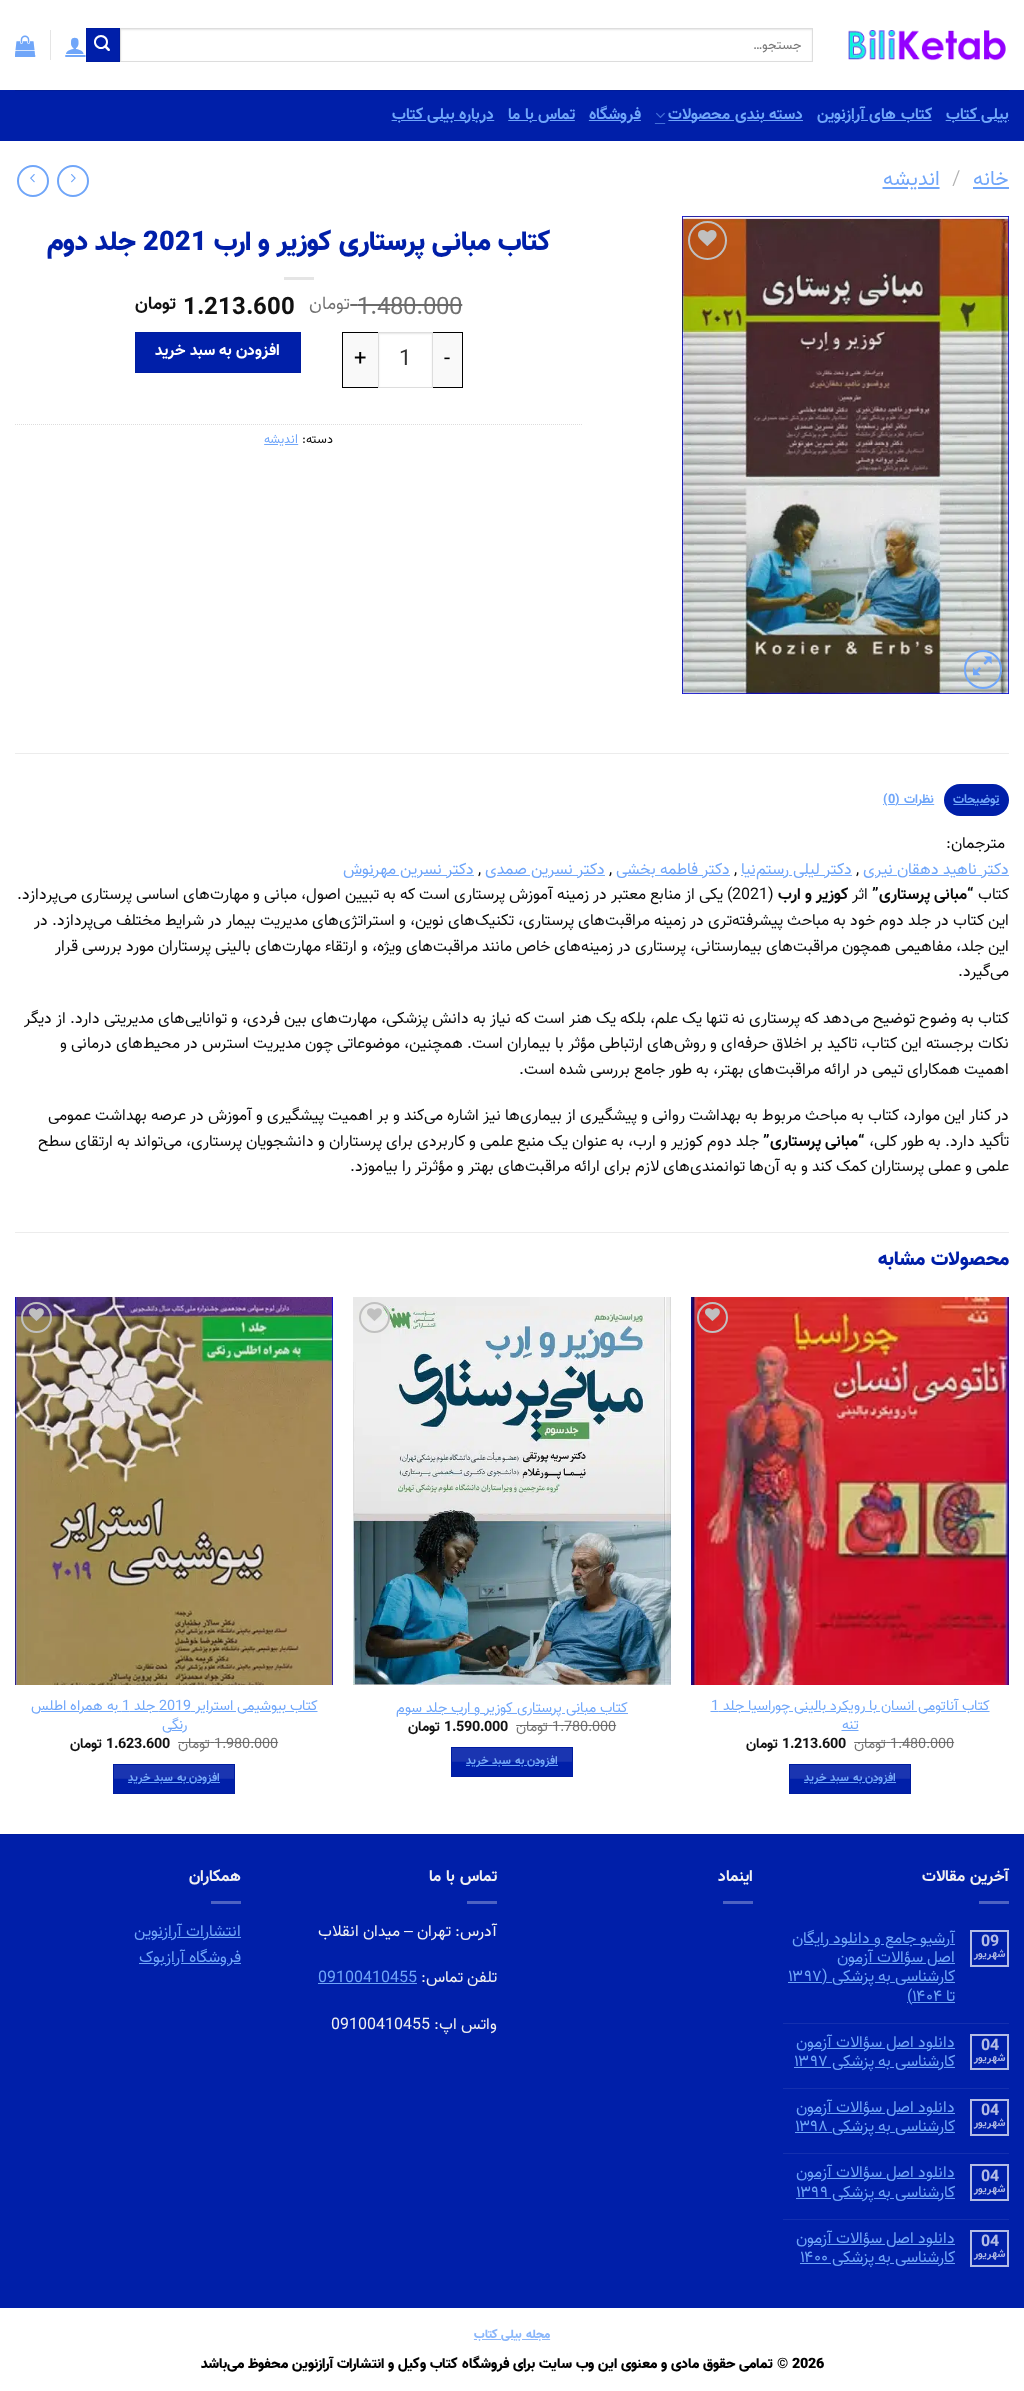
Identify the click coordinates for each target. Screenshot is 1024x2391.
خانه (991, 180)
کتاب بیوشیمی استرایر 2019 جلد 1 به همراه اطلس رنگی (174, 1716)
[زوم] (983, 669)
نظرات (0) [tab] (908, 800)
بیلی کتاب (977, 115)
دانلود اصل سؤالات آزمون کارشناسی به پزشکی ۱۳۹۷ (874, 2053)
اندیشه (911, 180)
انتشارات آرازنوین (187, 1932)
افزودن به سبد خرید (217, 351)
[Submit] (103, 45)
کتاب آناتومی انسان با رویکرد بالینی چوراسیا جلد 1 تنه (850, 1716)
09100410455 (367, 1978)
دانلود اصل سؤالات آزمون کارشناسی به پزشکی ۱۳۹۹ (875, 2183)
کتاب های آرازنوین (874, 115)
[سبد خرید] (25, 45)
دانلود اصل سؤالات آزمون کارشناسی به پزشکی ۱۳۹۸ (875, 2118)
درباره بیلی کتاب (443, 115)
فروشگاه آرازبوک (190, 1958)
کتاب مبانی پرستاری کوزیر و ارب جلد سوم (512, 1709)
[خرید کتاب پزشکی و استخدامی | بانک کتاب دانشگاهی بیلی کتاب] (926, 45)
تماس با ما (541, 115)
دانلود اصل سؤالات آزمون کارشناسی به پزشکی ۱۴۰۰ (875, 2249)
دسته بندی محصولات (735, 115)
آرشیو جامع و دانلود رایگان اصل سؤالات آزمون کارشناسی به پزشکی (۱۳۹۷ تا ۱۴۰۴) (871, 1968)
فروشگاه (615, 115)
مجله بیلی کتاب (512, 2335)
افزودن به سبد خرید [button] (850, 1778)
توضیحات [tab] (976, 800)
